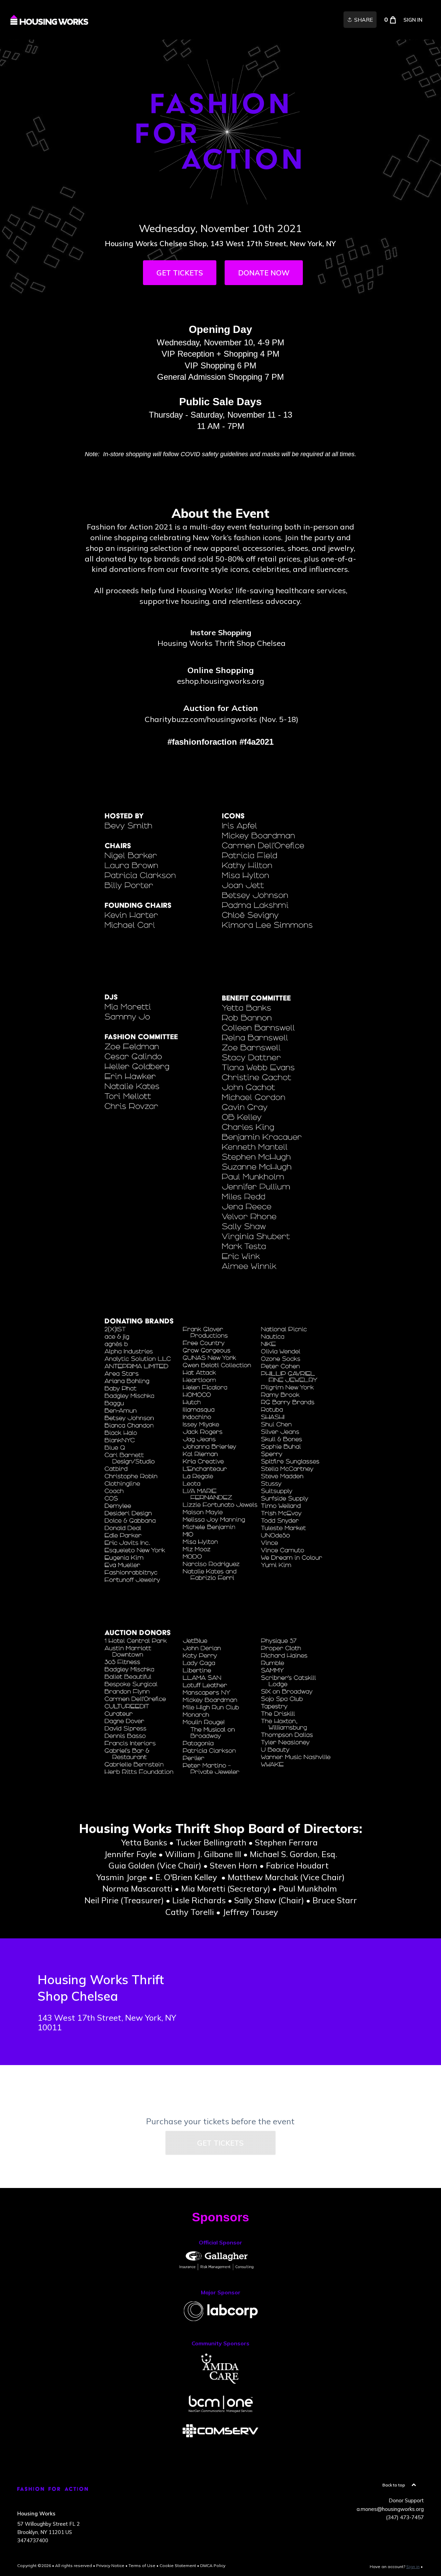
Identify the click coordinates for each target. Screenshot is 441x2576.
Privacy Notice (110, 2565)
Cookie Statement (178, 2565)
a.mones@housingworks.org (390, 2509)
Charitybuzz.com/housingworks (201, 719)
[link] (49, 20)
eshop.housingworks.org (220, 681)
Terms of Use (142, 2565)
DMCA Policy (213, 2565)
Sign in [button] (413, 20)
